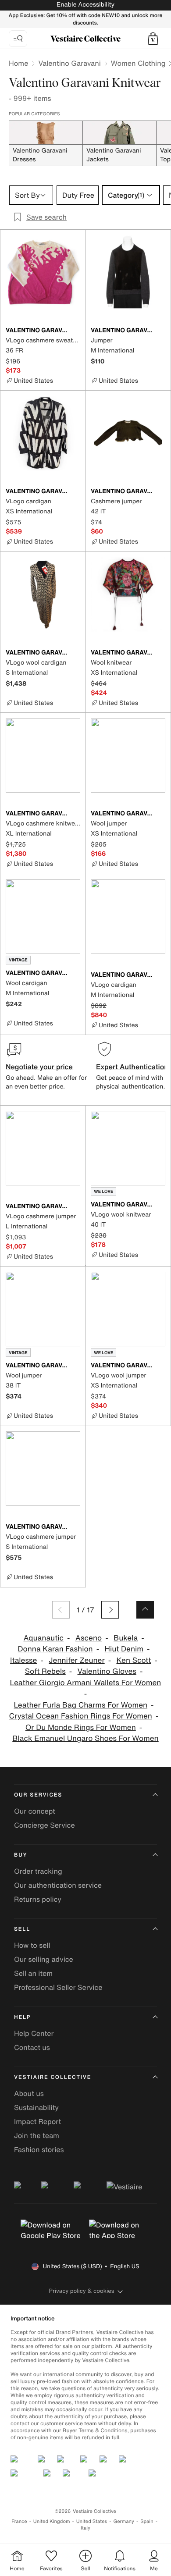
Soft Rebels (45, 1671)
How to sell (32, 1945)
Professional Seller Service (58, 1987)
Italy (85, 2528)
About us (29, 2093)
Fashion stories (39, 2149)
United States (92, 2521)
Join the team (37, 2135)
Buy (21, 1855)
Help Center (34, 2033)
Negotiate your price (39, 1067)
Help (22, 2017)
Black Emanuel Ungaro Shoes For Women (85, 1738)
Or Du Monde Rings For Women (81, 1727)
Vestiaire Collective (53, 2077)
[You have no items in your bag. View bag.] (153, 39)
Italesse (23, 1660)
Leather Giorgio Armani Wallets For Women (86, 1683)
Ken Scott (134, 1660)
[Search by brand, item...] (18, 39)
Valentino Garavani (69, 63)
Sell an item (33, 1973)
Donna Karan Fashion (55, 1649)
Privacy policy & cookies (82, 2291)
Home (18, 63)
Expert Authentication (132, 1067)
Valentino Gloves (107, 1671)
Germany (124, 2521)
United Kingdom (52, 2521)
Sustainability (36, 2107)
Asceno (89, 1638)
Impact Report (37, 2121)
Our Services (38, 1795)
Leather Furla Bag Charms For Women (80, 1705)
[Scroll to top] (145, 1610)
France (19, 2521)
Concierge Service (45, 1825)
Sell (22, 1929)
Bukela (126, 1638)
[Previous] (61, 1610)
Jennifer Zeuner (77, 1660)
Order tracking (38, 1871)
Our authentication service (58, 1885)
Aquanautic (43, 1638)
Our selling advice (44, 1959)
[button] (153, 39)
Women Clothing (138, 63)
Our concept (35, 1811)
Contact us (32, 2047)
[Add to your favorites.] (75, 331)
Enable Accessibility (85, 5)
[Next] (110, 1610)
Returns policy (38, 1899)
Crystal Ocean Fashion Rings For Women (81, 1716)
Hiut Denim (124, 1649)
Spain (147, 2521)
